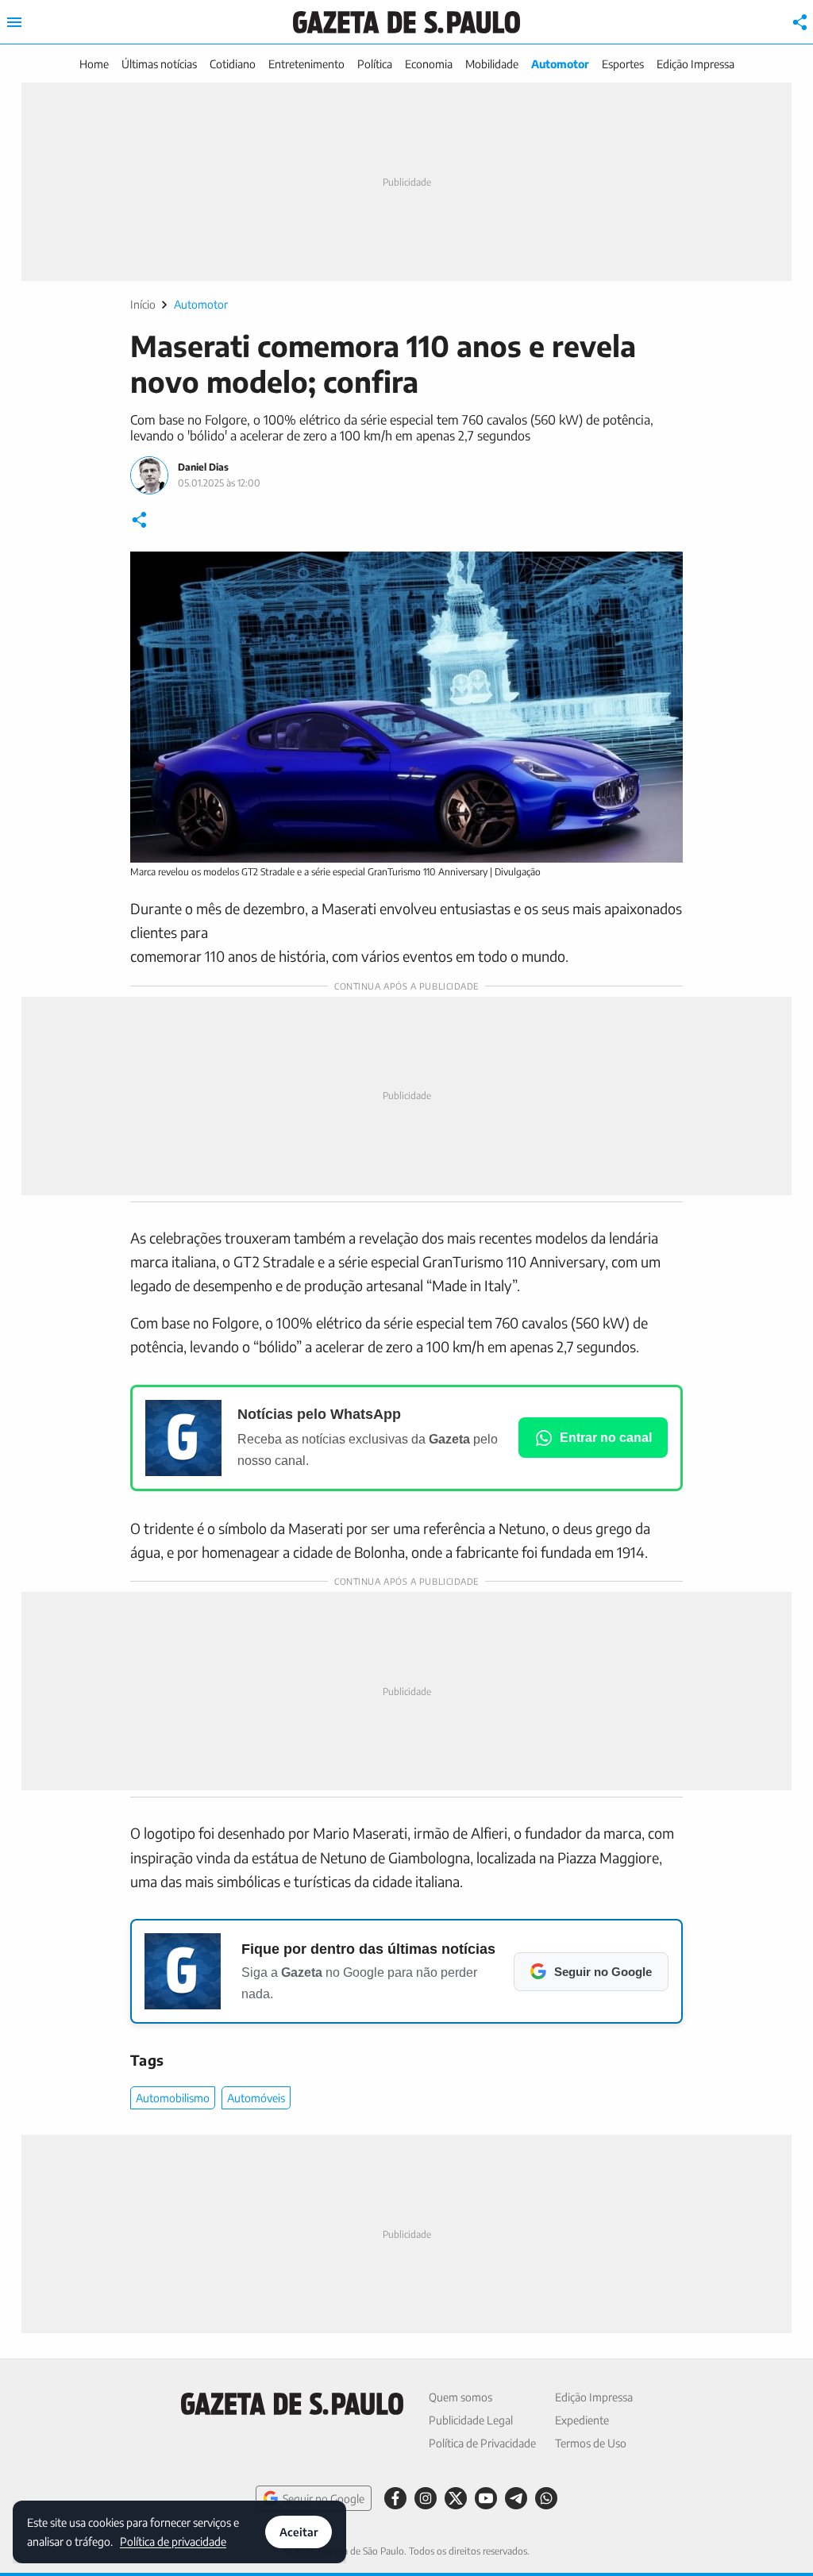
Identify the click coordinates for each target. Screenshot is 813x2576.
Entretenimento (306, 64)
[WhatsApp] (546, 2498)
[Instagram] (426, 2498)
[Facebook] (395, 2498)
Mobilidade (492, 64)
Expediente (582, 2420)
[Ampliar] (662, 572)
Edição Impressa (695, 64)
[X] (456, 2498)
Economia (429, 64)
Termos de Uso (591, 2443)
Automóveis (256, 2098)
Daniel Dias (203, 467)
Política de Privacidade (482, 2443)
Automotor (560, 64)
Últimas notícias (159, 64)
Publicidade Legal (471, 2420)
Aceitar (299, 2532)
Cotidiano (233, 64)
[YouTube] (486, 2498)
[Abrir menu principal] (14, 22)
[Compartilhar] (800, 22)
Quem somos (460, 2397)
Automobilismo (173, 2098)
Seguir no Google (324, 2499)
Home (94, 64)
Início (143, 304)
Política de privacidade (173, 2541)
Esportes (623, 64)
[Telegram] (516, 2498)
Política (375, 64)
